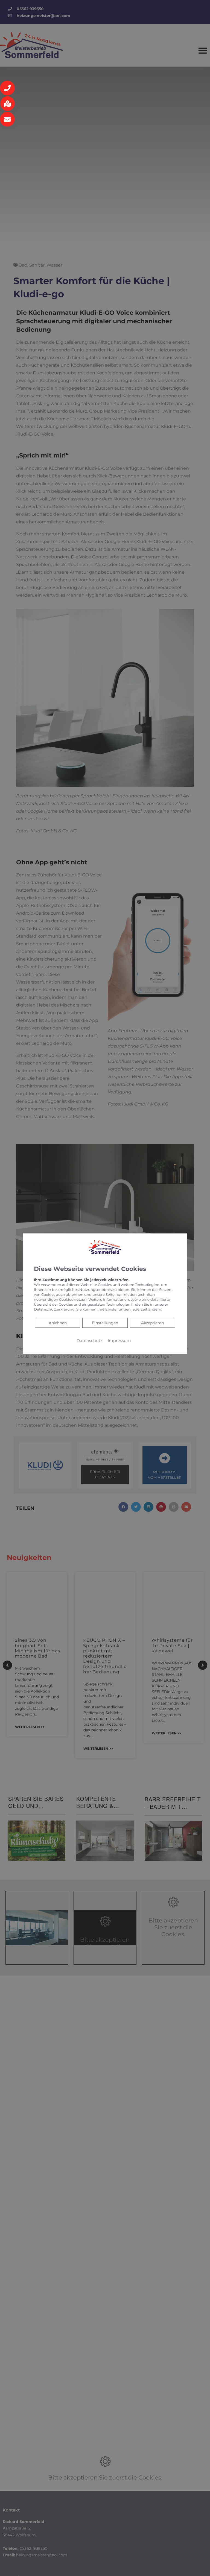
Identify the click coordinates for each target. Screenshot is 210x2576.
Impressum (119, 1340)
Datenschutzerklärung (54, 1309)
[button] (7, 88)
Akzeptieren (152, 1323)
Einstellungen (105, 1323)
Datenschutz (89, 1340)
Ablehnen (58, 1322)
